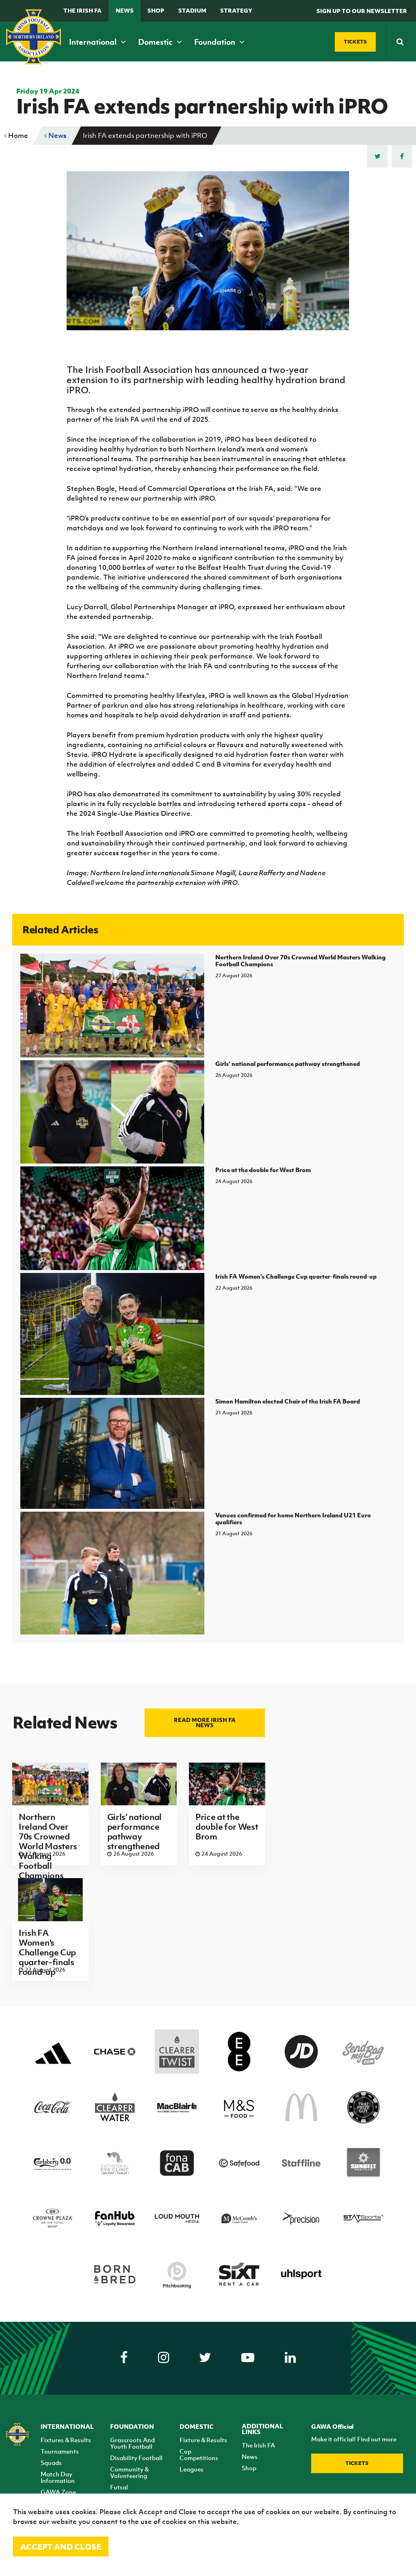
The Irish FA (82, 10)
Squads (51, 2463)
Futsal (119, 2487)
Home (17, 135)
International (94, 42)
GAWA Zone (58, 2492)
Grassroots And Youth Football (132, 2443)
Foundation (216, 42)
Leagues (192, 2469)
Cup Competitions (199, 2454)
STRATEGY (236, 10)
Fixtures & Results (66, 2440)
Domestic (156, 42)
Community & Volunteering (129, 2472)
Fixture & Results (203, 2440)
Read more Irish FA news (205, 1722)
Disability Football (136, 2458)
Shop (156, 10)
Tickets (357, 2463)
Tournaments (60, 2451)
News (125, 10)
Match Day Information (58, 2477)
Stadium (192, 10)
